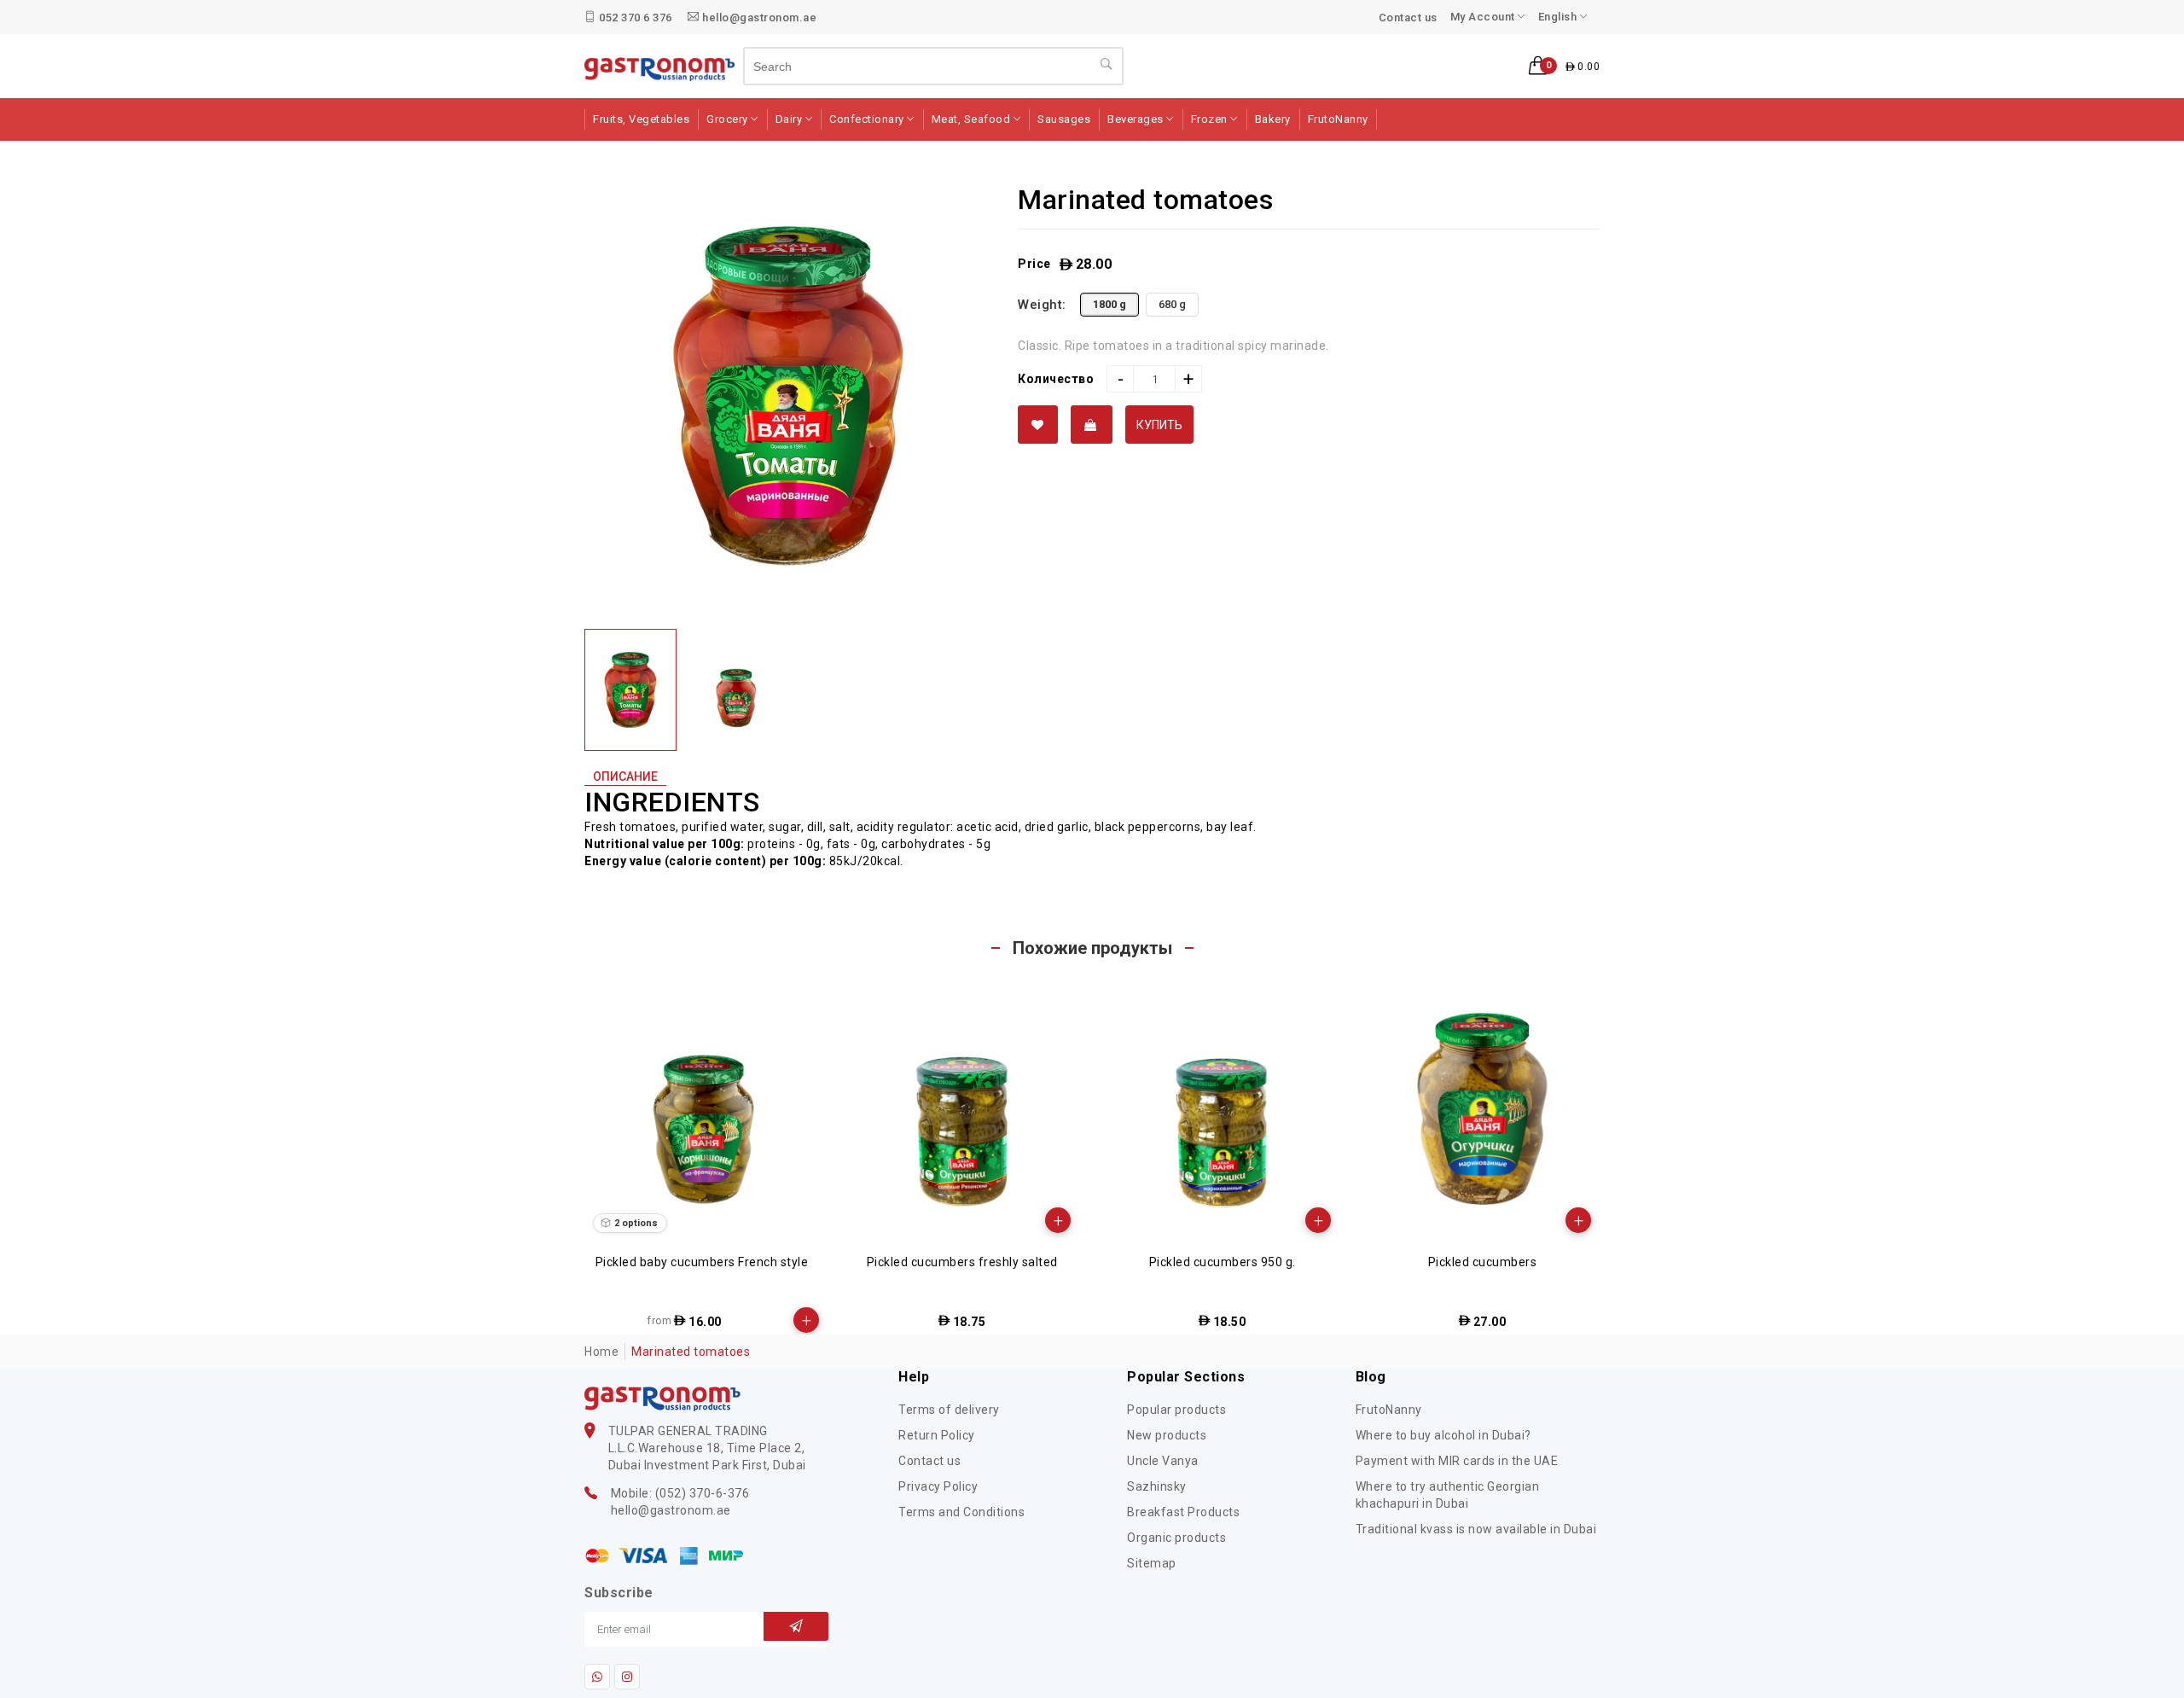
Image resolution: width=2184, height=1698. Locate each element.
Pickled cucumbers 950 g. (962, 1262)
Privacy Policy (938, 1486)
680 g (1172, 304)
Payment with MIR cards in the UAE (1457, 1461)
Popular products (1176, 1410)
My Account (1484, 17)
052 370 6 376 (634, 17)
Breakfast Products (1183, 1512)
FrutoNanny (1389, 1410)
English (1559, 17)
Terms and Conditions (961, 1512)
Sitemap (1152, 1563)
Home (601, 1352)
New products (1167, 1435)
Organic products (1176, 1538)
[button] (1564, 67)
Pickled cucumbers (1223, 1262)
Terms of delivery (949, 1410)
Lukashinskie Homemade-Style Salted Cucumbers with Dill (1482, 1270)
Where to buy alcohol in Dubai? (1443, 1435)
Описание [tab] (625, 776)
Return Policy (937, 1435)
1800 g (1109, 304)
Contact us (1408, 17)
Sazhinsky (1157, 1486)
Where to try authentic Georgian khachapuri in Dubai (1448, 1495)
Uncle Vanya (1163, 1461)
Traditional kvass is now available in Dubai (1476, 1529)
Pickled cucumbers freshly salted (702, 1262)
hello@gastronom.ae (758, 17)
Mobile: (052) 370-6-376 (680, 1493)
